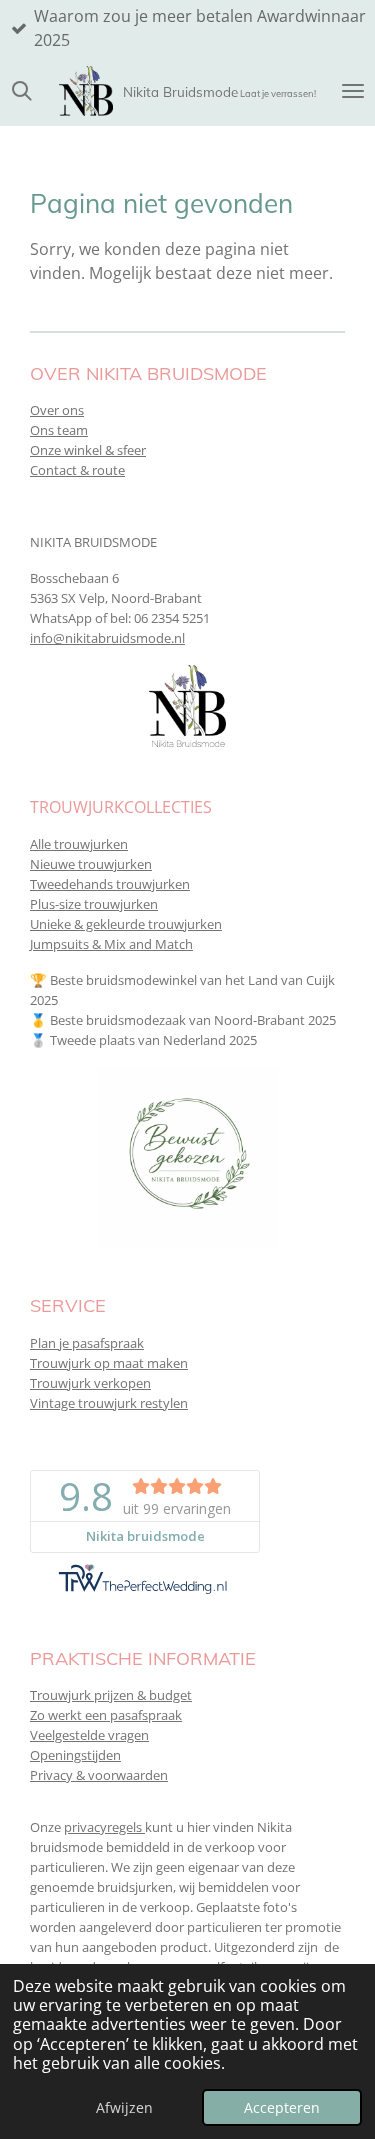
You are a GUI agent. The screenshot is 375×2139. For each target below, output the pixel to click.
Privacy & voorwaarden (99, 1775)
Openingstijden (75, 1755)
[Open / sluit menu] (353, 91)
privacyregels (104, 1827)
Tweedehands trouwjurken (110, 884)
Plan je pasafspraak (87, 1343)
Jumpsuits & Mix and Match (111, 944)
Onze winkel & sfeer (88, 450)
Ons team (59, 430)
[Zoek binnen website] (22, 91)
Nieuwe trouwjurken (91, 864)
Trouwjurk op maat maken (109, 1363)
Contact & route (77, 470)
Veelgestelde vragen (89, 1735)
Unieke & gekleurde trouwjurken (126, 924)
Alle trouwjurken (79, 844)
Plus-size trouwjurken (94, 904)
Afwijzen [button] (124, 2107)
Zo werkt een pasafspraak (106, 1715)
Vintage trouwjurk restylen (109, 1403)
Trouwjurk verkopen (90, 1383)
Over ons (57, 410)
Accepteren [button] (282, 2107)
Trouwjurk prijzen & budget (111, 1695)
